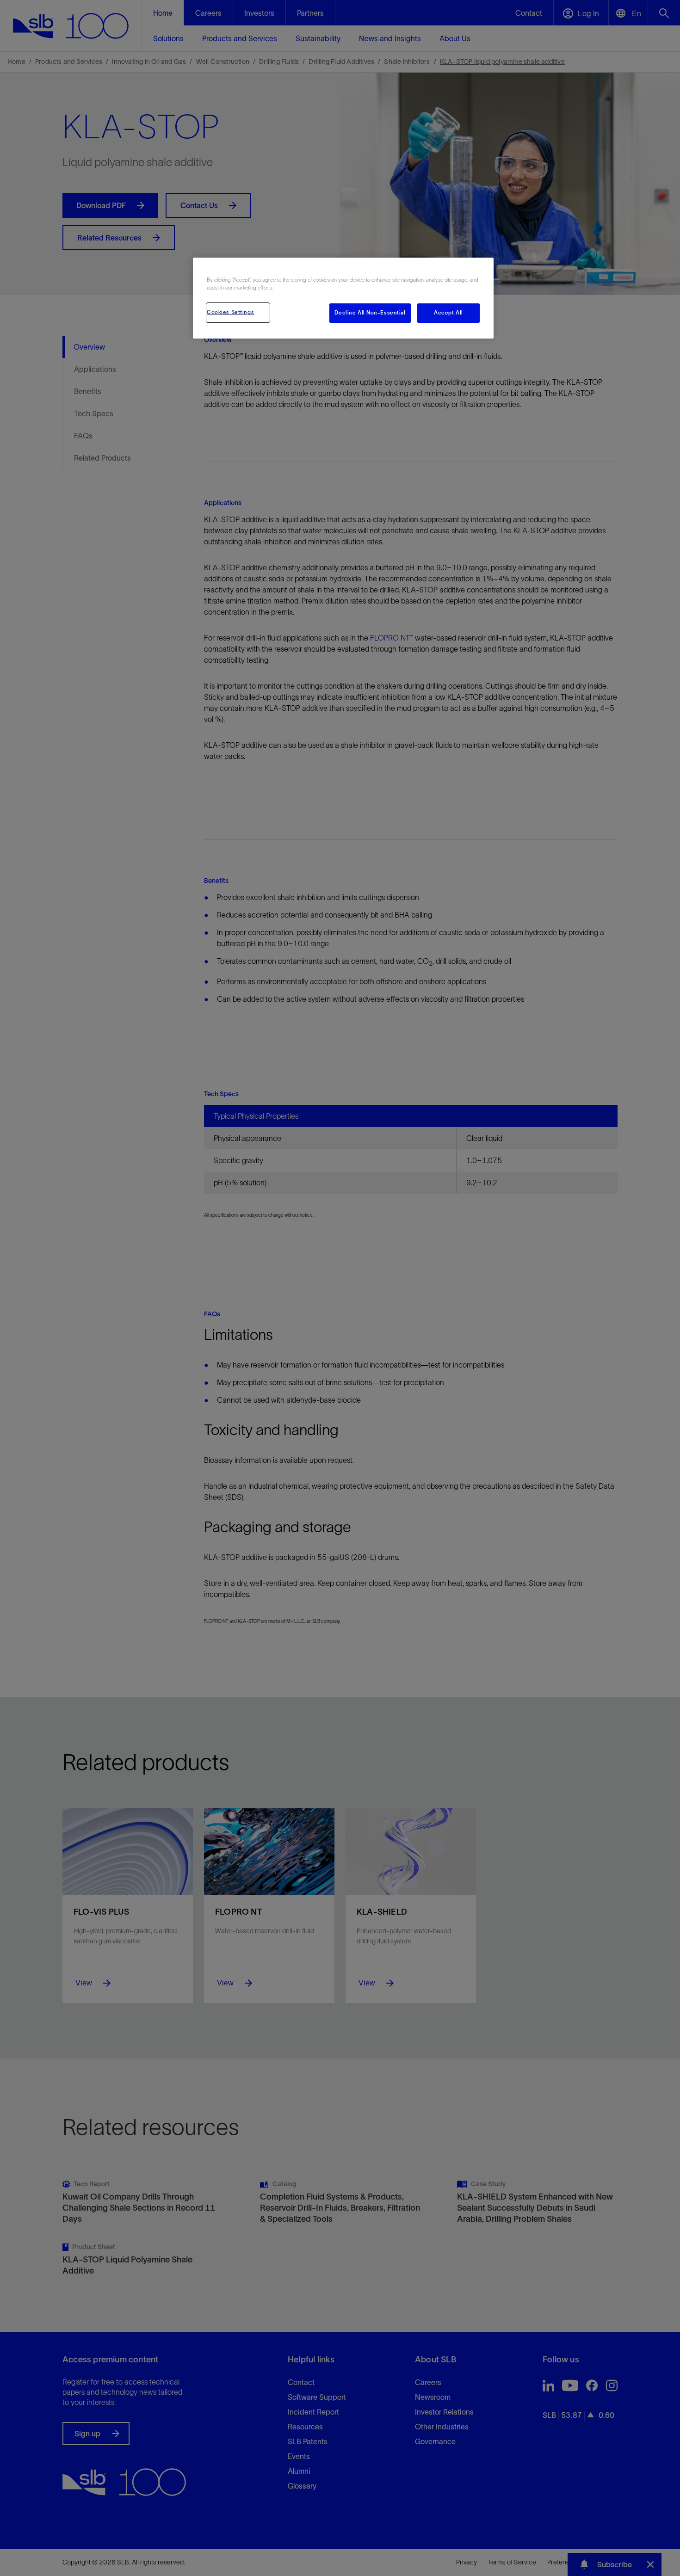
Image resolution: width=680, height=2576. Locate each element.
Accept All (448, 313)
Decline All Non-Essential (370, 313)
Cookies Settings (230, 312)
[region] (343, 298)
